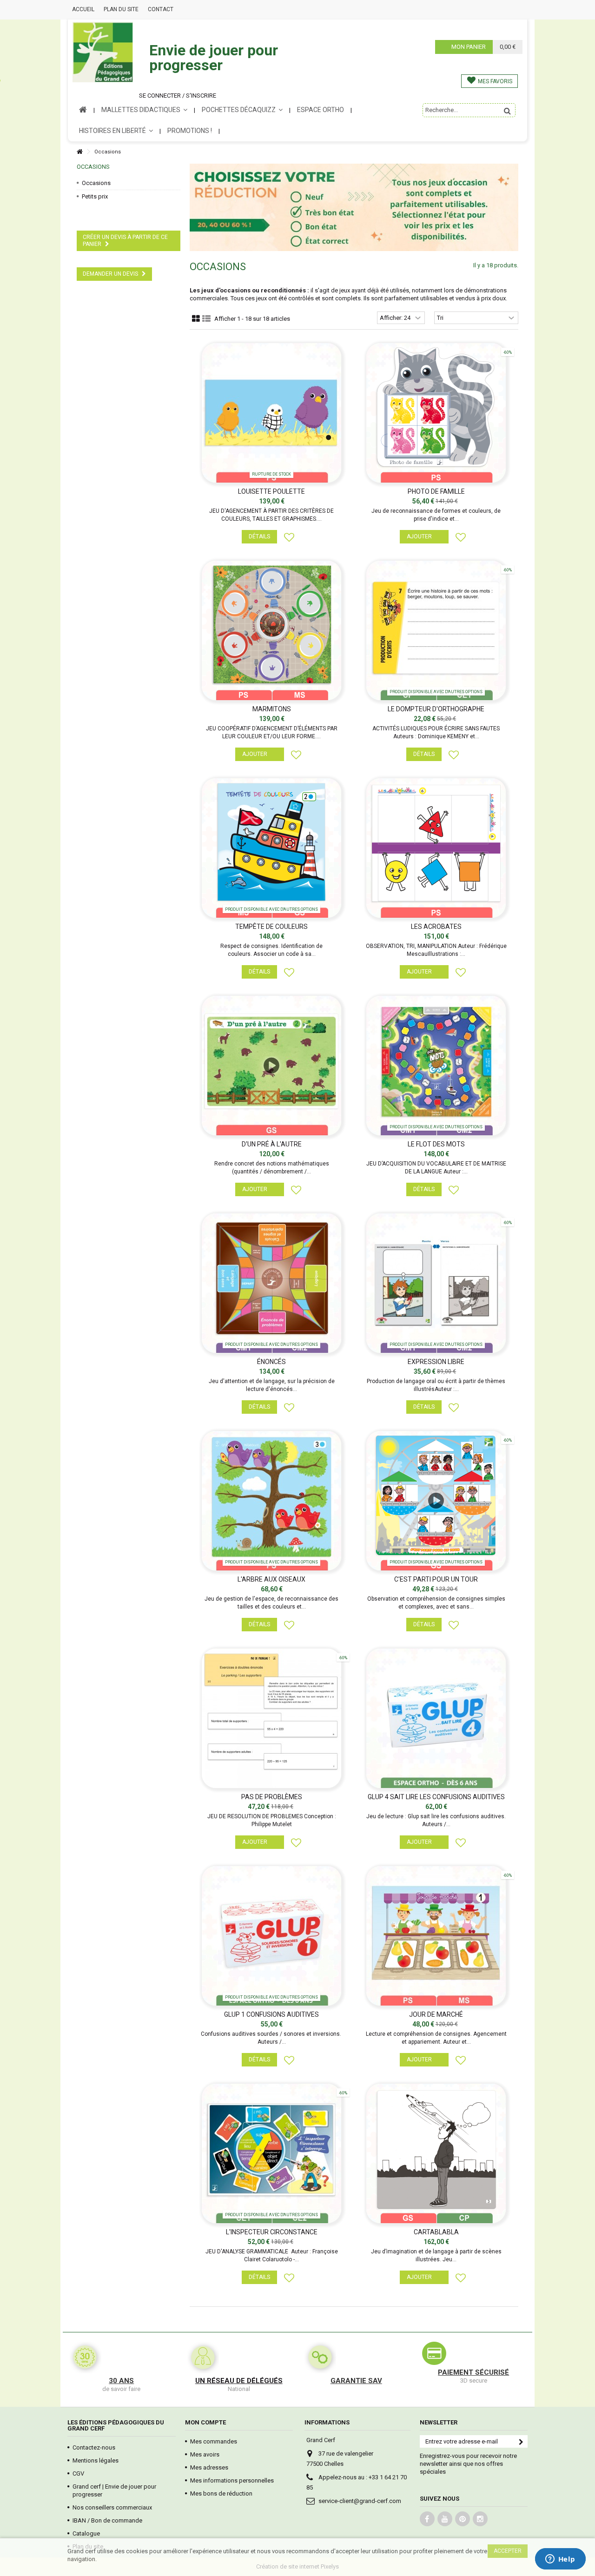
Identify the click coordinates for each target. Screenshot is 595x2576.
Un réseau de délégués (239, 2381)
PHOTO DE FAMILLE (436, 491)
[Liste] (206, 319)
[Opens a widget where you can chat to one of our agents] (560, 2560)
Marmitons (272, 709)
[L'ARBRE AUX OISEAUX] (272, 1501)
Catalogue (86, 2533)
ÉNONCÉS (271, 1362)
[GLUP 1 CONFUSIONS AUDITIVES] (272, 1936)
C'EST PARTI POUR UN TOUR (436, 1579)
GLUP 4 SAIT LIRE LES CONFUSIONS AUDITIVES (436, 1797)
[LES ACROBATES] (436, 848)
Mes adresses (209, 2467)
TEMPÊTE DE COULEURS (271, 927)
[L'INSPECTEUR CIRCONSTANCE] (272, 2153)
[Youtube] (445, 2519)
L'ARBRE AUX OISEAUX (271, 1579)
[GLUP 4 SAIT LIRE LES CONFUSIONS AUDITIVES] (436, 1718)
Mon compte (205, 2422)
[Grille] (196, 319)
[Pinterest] (463, 2519)
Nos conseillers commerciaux (112, 2507)
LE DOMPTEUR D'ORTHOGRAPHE (436, 709)
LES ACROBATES (436, 927)
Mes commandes (214, 2441)
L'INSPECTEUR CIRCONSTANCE (272, 2232)
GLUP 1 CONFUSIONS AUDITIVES (271, 2014)
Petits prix (95, 196)
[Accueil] (79, 152)
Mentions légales (96, 2460)
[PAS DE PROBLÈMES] (272, 1718)
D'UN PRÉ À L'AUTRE (272, 1144)
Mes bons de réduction (221, 2493)
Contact (161, 9)
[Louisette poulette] (272, 413)
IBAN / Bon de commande (107, 2520)
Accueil (83, 9)
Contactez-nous (94, 2447)
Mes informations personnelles (232, 2480)
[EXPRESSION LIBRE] (436, 1283)
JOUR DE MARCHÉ (436, 2014)
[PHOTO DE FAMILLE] (436, 413)
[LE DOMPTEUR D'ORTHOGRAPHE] (436, 630)
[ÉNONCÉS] (272, 1283)
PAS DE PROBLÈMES (272, 1797)
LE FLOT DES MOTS (436, 1144)
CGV (78, 2473)
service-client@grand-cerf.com (360, 2501)
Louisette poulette (271, 491)
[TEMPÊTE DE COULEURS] (272, 848)
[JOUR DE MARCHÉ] (436, 1936)
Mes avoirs (205, 2454)
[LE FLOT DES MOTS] (436, 1066)
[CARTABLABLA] (436, 2153)
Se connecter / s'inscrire (178, 96)
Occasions (96, 183)
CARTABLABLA (436, 2232)
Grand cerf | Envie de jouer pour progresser (114, 2490)
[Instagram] (480, 2519)
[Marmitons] (272, 630)
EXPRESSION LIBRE (436, 1362)
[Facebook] (427, 2519)
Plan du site (121, 9)
